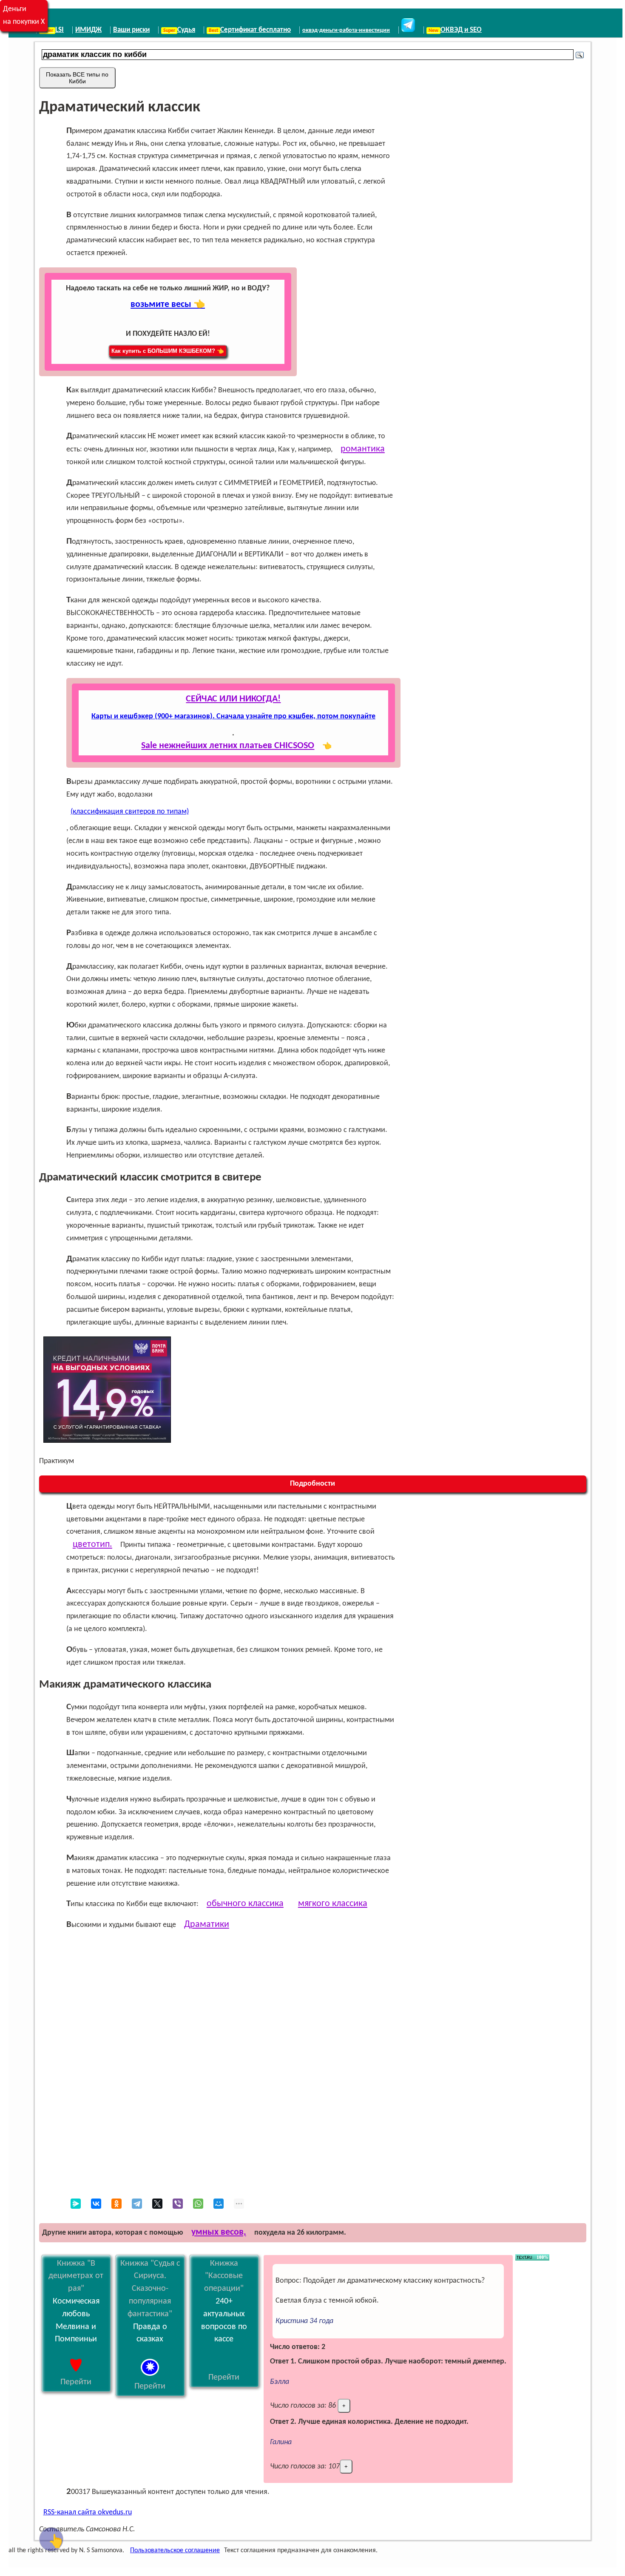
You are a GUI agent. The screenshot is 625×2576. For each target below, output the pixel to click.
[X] (157, 2204)
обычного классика (245, 1904)
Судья (186, 30)
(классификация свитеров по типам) (130, 812)
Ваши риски (131, 30)
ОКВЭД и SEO (461, 30)
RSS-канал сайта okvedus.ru (88, 2512)
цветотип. (92, 1545)
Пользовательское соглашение (175, 2550)
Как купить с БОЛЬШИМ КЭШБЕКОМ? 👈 (168, 351)
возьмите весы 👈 (168, 305)
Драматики (207, 1925)
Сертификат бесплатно (256, 30)
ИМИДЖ (88, 30)
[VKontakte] (96, 2204)
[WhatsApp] (198, 2204)
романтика (363, 449)
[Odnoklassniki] (116, 2204)
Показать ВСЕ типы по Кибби (77, 78)
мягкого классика (333, 1904)
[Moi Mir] (219, 2204)
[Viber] (178, 2204)
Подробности (312, 1484)
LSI (60, 30)
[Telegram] (137, 2204)
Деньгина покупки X (24, 16)
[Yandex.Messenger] (76, 2204)
